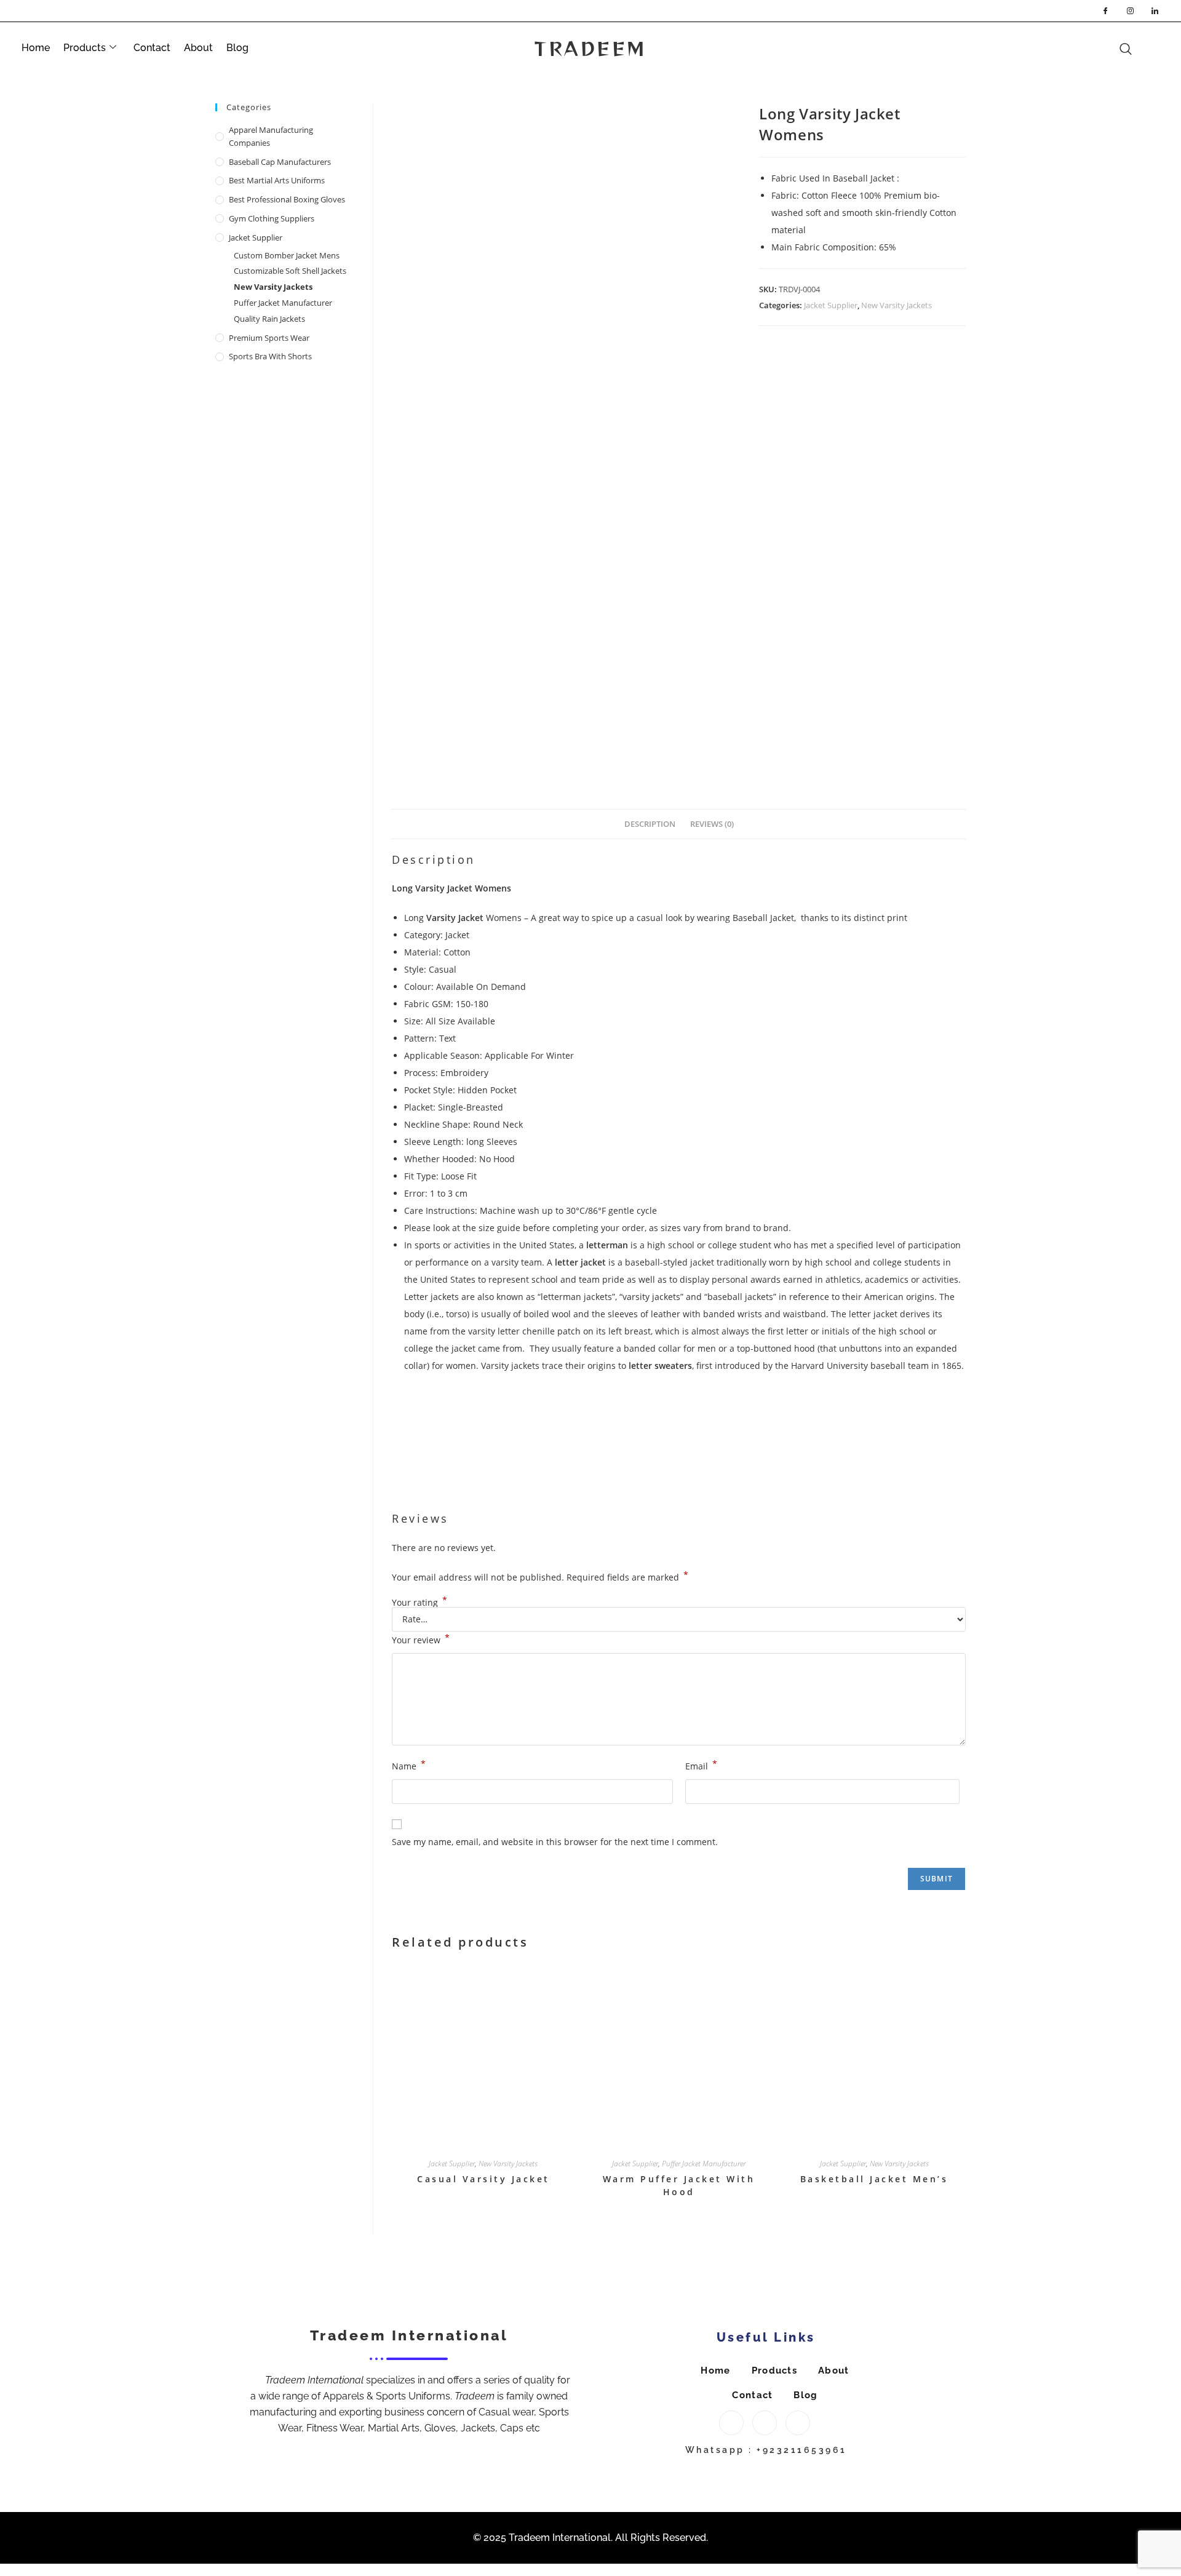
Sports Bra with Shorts (270, 356)
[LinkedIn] (1155, 10)
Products (85, 48)
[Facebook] (1105, 10)
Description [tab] (650, 824)
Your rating (420, 1603)
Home (36, 48)
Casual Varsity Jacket (483, 2179)
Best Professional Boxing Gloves (287, 199)
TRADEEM (590, 48)
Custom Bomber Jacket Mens (287, 255)
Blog (237, 48)
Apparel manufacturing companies (271, 136)
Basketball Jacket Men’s (874, 2179)
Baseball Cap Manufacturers (280, 162)
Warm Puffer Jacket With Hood (679, 2185)
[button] (1150, 35)
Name (409, 1765)
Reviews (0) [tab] (712, 824)
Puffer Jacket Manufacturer (704, 2163)
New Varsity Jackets (897, 305)
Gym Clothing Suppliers (272, 218)
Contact (152, 48)
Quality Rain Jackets (269, 319)
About (198, 48)
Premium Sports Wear (269, 338)
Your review (421, 1639)
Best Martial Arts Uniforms (277, 180)
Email (701, 1765)
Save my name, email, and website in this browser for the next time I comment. (555, 1842)
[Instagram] (1130, 10)
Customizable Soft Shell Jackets (290, 271)
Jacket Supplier (831, 305)
